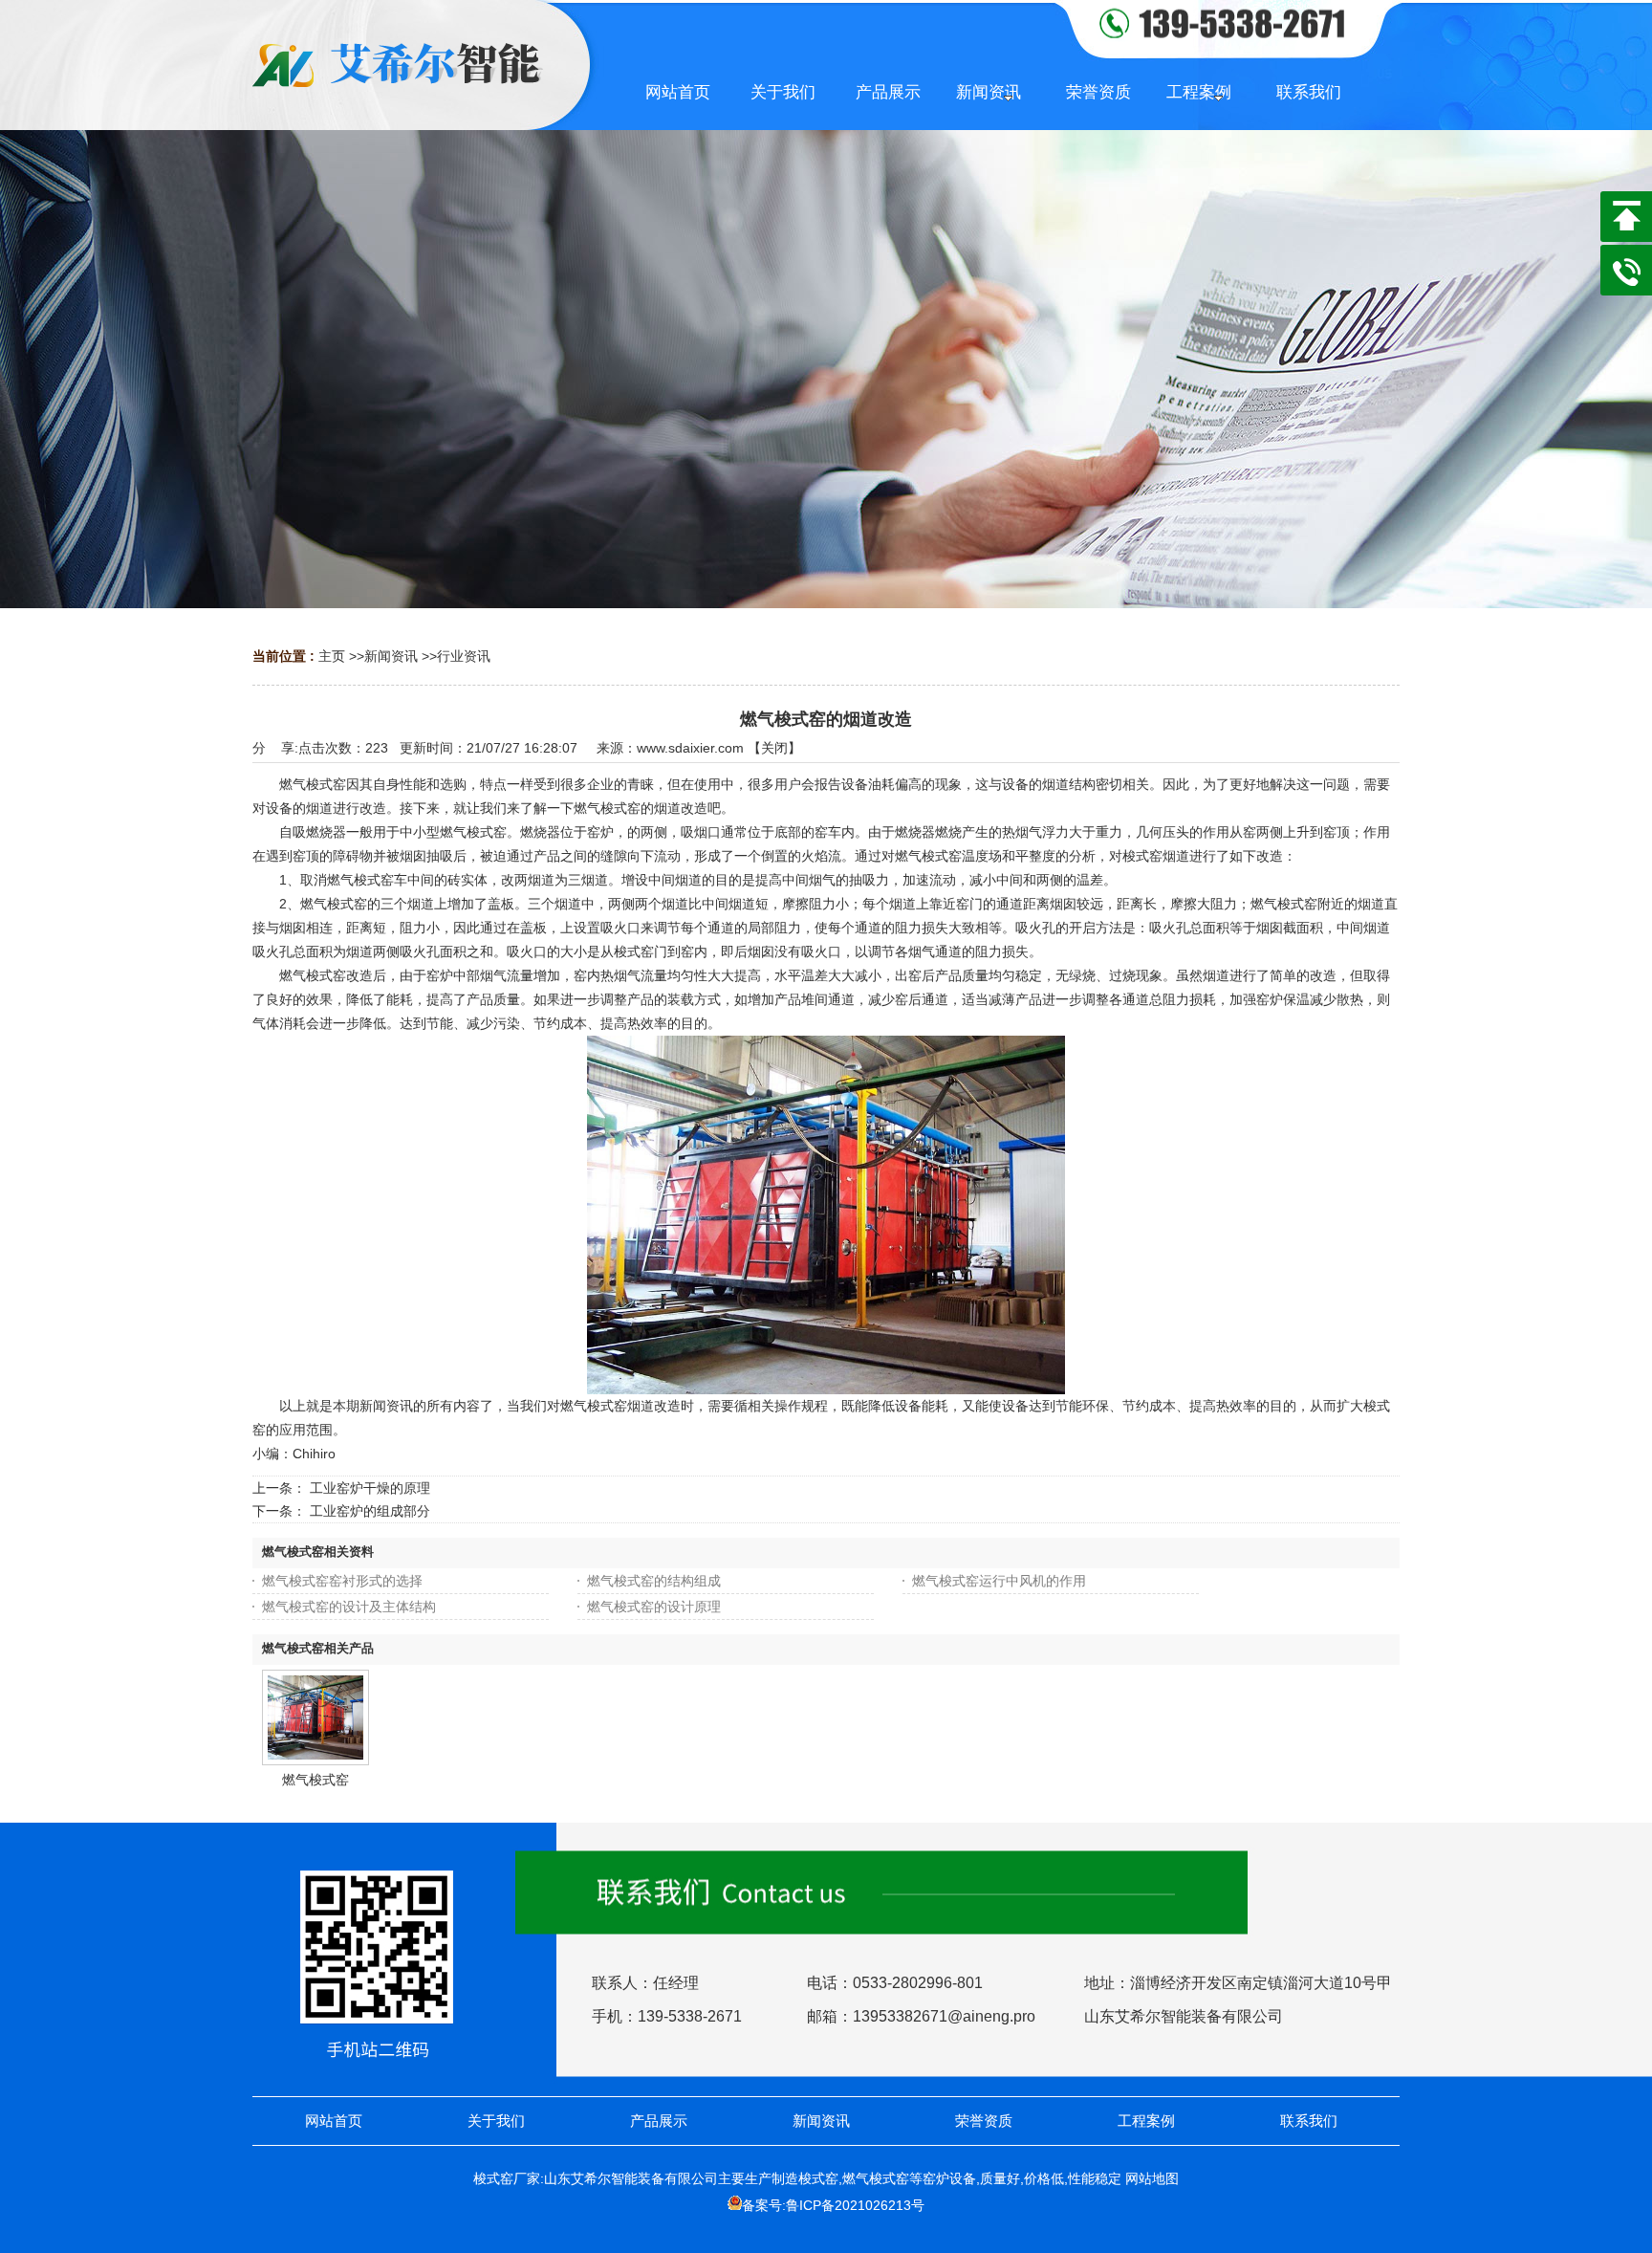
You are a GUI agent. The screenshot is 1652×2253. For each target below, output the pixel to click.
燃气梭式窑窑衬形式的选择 (342, 1581)
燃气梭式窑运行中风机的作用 (999, 1581)
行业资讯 (464, 656)
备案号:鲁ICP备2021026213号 (833, 2205)
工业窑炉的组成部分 (370, 1511)
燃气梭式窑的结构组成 (654, 1581)
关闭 (774, 748)
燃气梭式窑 (315, 1780)
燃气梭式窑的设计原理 (654, 1607)
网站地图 (1152, 2178)
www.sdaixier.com (690, 748)
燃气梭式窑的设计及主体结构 (349, 1607)
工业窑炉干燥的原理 (370, 1488)
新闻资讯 (391, 656)
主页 (332, 656)
